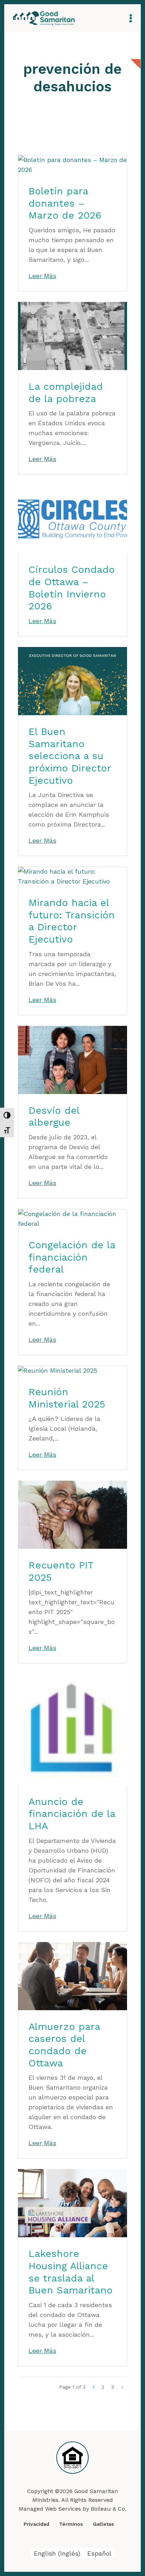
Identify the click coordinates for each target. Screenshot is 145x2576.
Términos (71, 2524)
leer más (42, 276)
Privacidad (36, 2524)
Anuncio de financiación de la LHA (72, 1814)
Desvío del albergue (54, 1117)
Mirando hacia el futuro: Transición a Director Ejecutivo (72, 921)
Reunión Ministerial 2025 (67, 1398)
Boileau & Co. (109, 2509)
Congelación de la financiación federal (72, 1257)
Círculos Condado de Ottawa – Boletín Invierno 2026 (72, 588)
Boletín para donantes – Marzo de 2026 (65, 203)
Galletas (103, 2524)
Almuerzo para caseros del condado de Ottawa (64, 2045)
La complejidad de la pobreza (66, 393)
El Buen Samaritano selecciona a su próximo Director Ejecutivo (70, 756)
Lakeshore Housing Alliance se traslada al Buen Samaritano (71, 2272)
